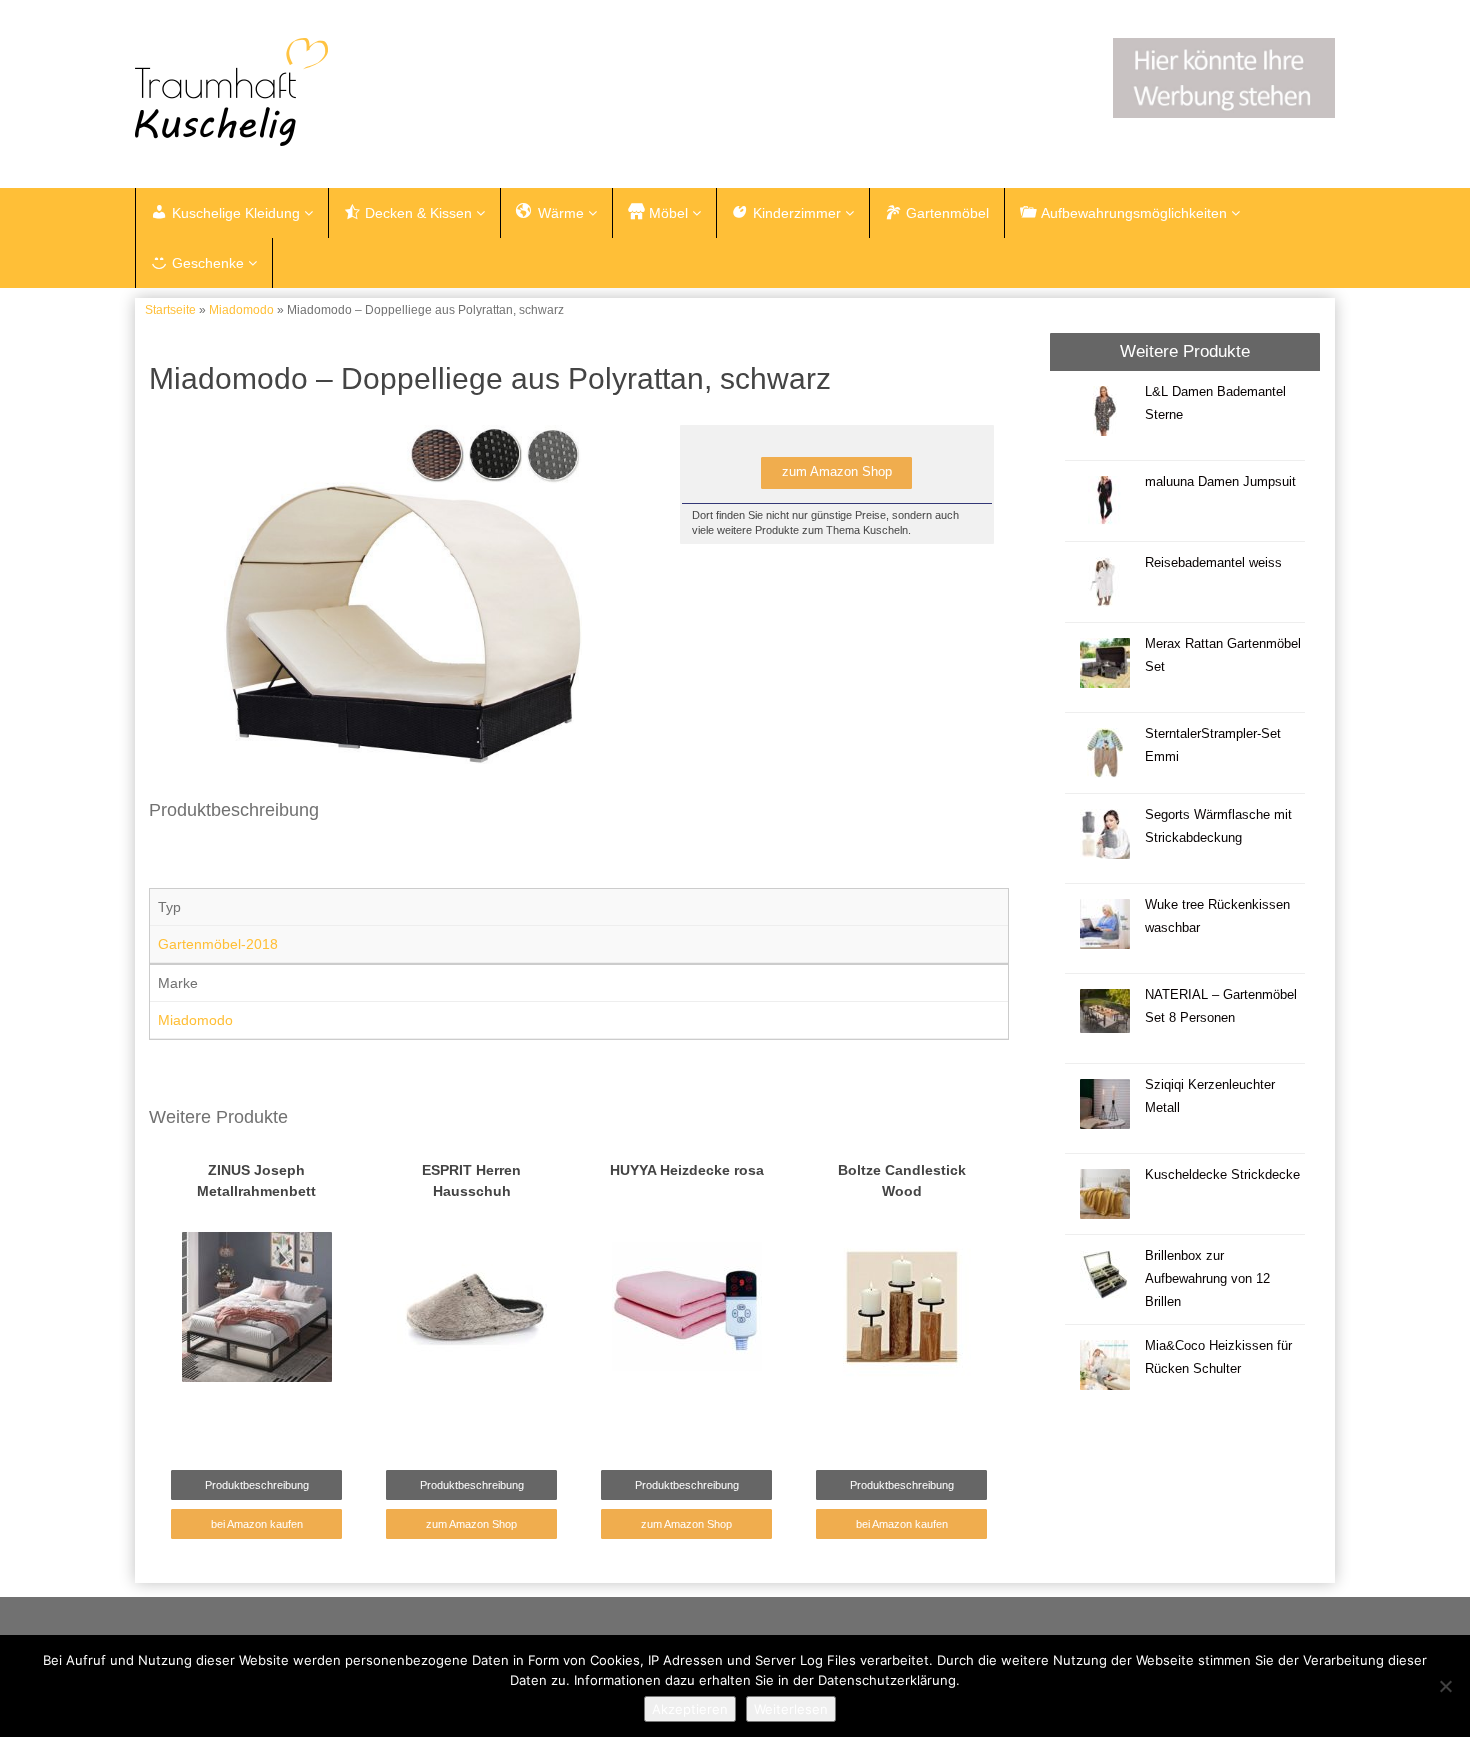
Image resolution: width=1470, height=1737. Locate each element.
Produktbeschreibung (257, 1485)
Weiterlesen (791, 1709)
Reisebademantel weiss (1213, 563)
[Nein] (1445, 1686)
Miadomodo (241, 310)
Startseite (170, 310)
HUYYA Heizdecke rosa (687, 1170)
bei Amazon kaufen (257, 1524)
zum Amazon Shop (837, 472)
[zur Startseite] (385, 92)
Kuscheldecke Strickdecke (1222, 1175)
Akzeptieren (690, 1709)
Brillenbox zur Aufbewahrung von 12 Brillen (1207, 1279)
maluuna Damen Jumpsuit (1220, 482)
